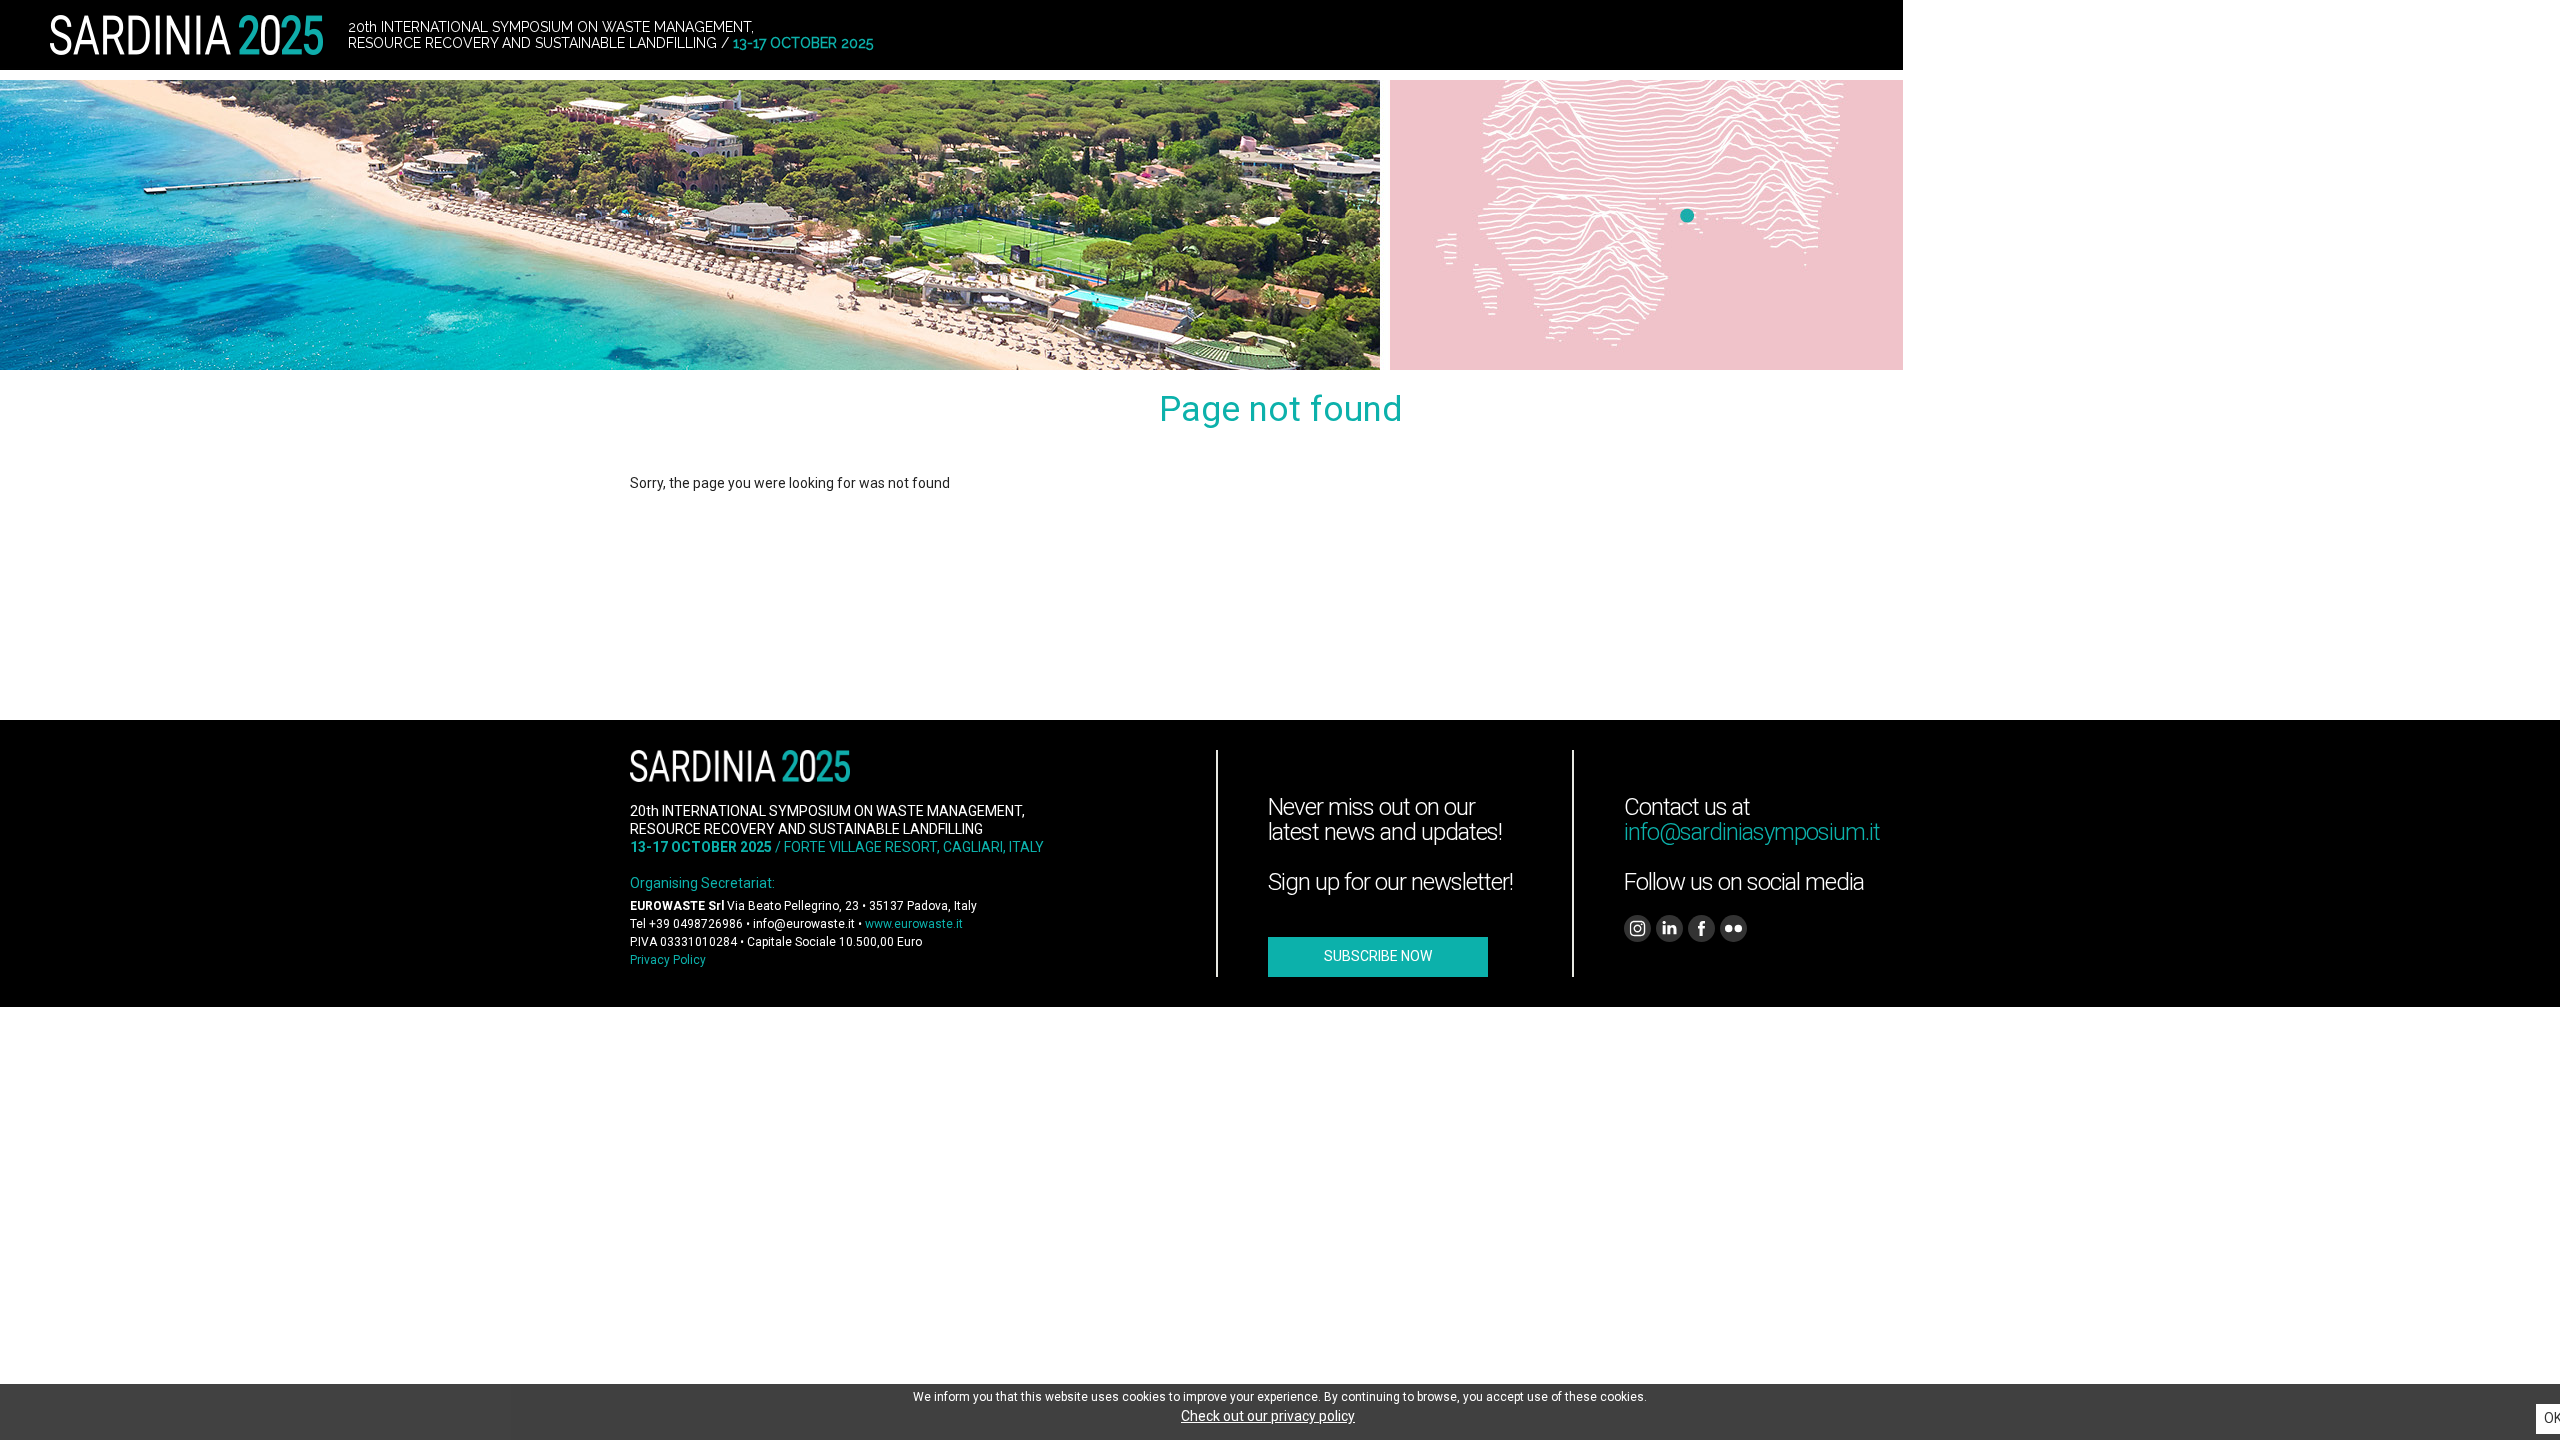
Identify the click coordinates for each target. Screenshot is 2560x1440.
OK (2552, 1418)
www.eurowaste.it (914, 924)
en (2413, 34)
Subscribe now (1378, 956)
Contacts (2146, 34)
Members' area (2251, 34)
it (2379, 34)
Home (2074, 34)
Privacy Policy (668, 960)
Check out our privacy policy (1268, 1416)
